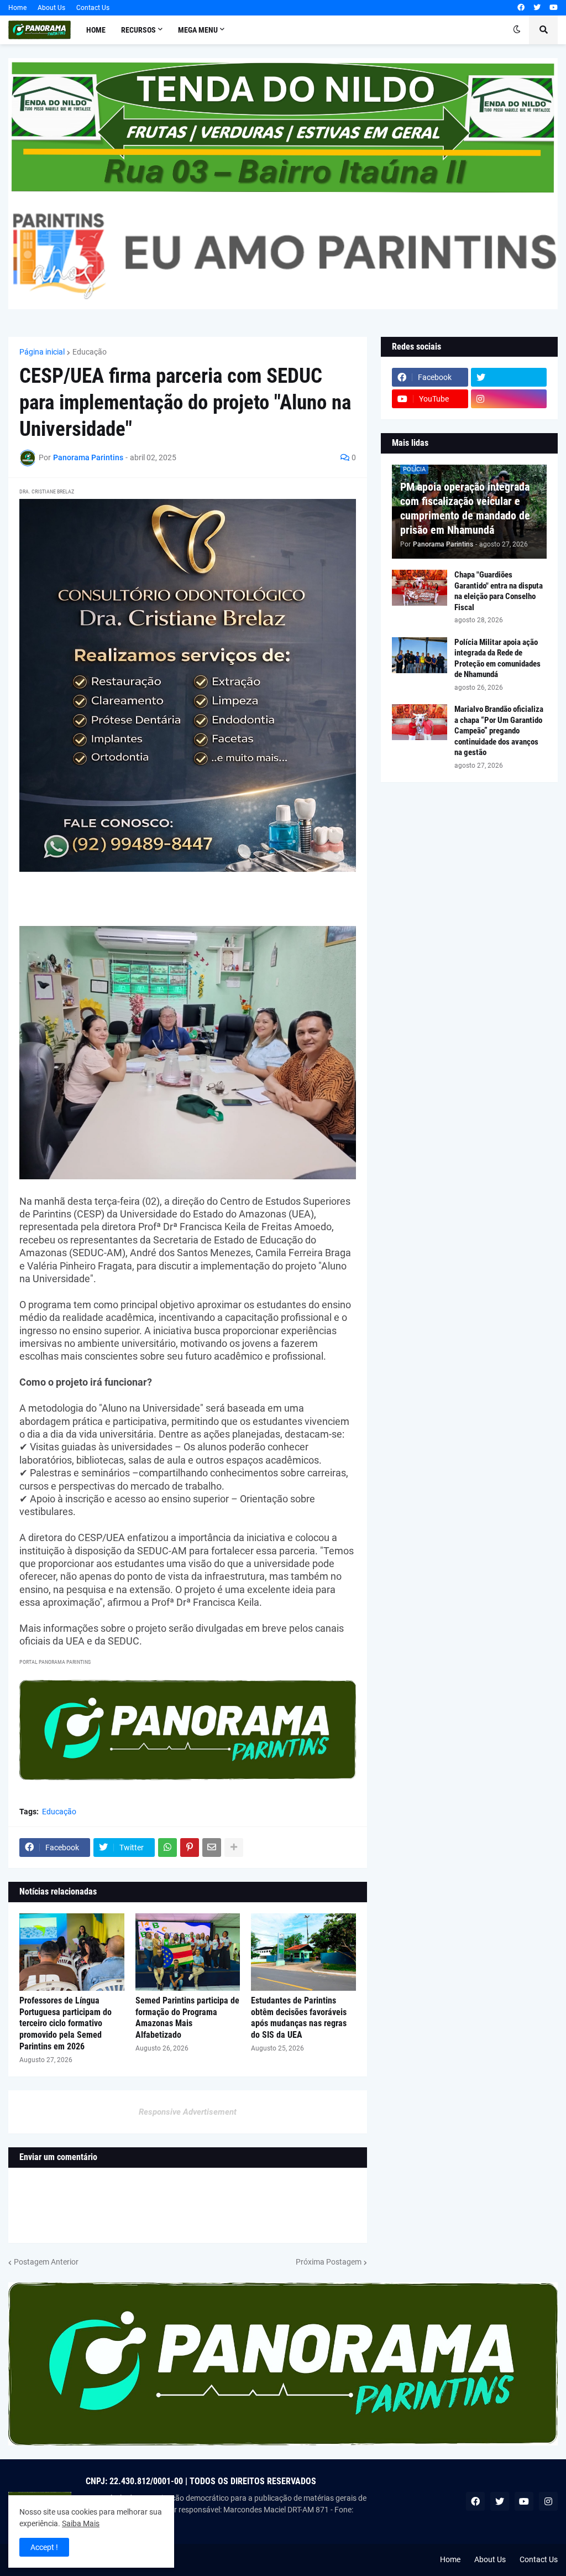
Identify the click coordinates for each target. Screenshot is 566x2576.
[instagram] (509, 399)
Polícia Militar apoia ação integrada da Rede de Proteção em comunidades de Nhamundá (497, 659)
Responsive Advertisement (188, 2112)
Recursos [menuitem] (138, 30)
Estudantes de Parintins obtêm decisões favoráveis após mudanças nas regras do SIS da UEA (299, 2018)
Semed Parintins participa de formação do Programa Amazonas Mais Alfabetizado (187, 2018)
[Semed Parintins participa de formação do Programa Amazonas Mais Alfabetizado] (188, 1952)
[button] (517, 30)
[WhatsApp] (167, 1848)
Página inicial (42, 352)
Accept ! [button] (44, 2547)
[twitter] (537, 8)
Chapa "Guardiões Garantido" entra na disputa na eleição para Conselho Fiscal (499, 591)
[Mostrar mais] (234, 1848)
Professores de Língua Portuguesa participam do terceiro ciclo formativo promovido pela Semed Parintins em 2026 (65, 2023)
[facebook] (521, 8)
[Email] (212, 1848)
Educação (90, 352)
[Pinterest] (190, 1848)
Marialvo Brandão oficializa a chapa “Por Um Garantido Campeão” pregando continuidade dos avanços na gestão (499, 731)
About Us (51, 8)
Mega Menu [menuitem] (198, 30)
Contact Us (93, 8)
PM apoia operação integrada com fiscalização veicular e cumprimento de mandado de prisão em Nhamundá (465, 508)
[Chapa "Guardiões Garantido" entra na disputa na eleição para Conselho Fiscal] (420, 588)
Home (17, 8)
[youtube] (554, 8)
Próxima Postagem (329, 2262)
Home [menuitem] (96, 30)
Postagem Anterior (46, 2262)
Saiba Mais (81, 2523)
